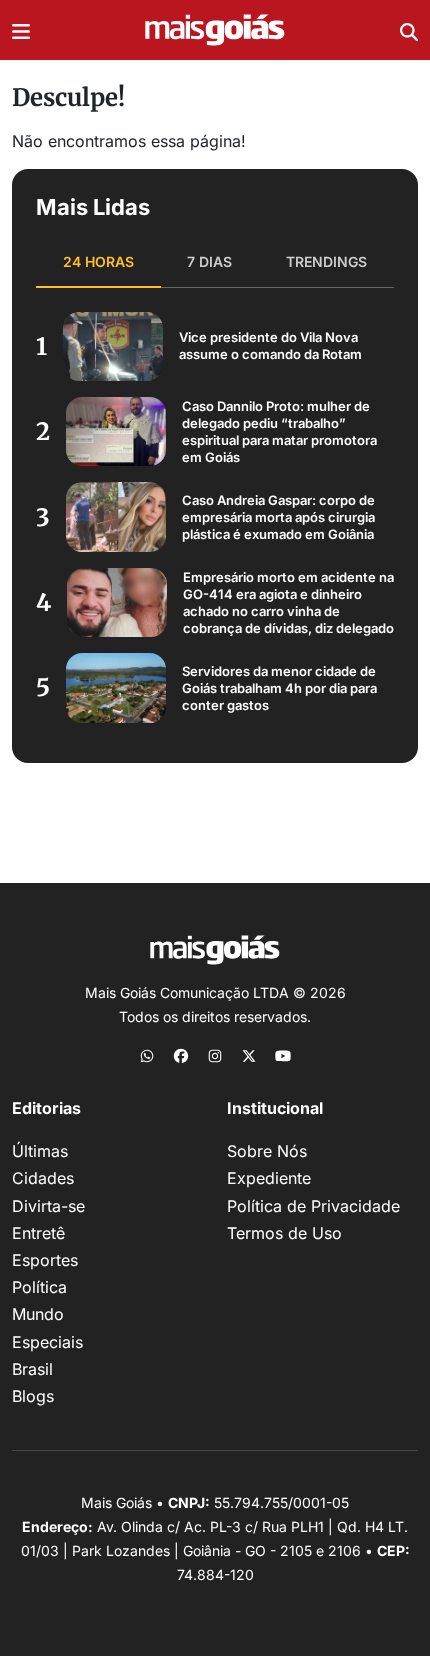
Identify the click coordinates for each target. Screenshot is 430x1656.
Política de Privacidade (313, 1206)
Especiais (47, 1342)
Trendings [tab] (326, 261)
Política (39, 1287)
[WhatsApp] (147, 1055)
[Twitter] (249, 1055)
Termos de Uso (284, 1233)
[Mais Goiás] (215, 30)
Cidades (43, 1178)
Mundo (38, 1314)
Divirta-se (48, 1206)
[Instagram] (215, 1055)
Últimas (40, 1151)
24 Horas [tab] (98, 261)
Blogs (33, 1396)
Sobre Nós (267, 1151)
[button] (21, 30)
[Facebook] (181, 1055)
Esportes (45, 1260)
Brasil (32, 1369)
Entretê (38, 1233)
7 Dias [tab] (209, 261)
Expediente (269, 1178)
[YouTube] (283, 1055)
